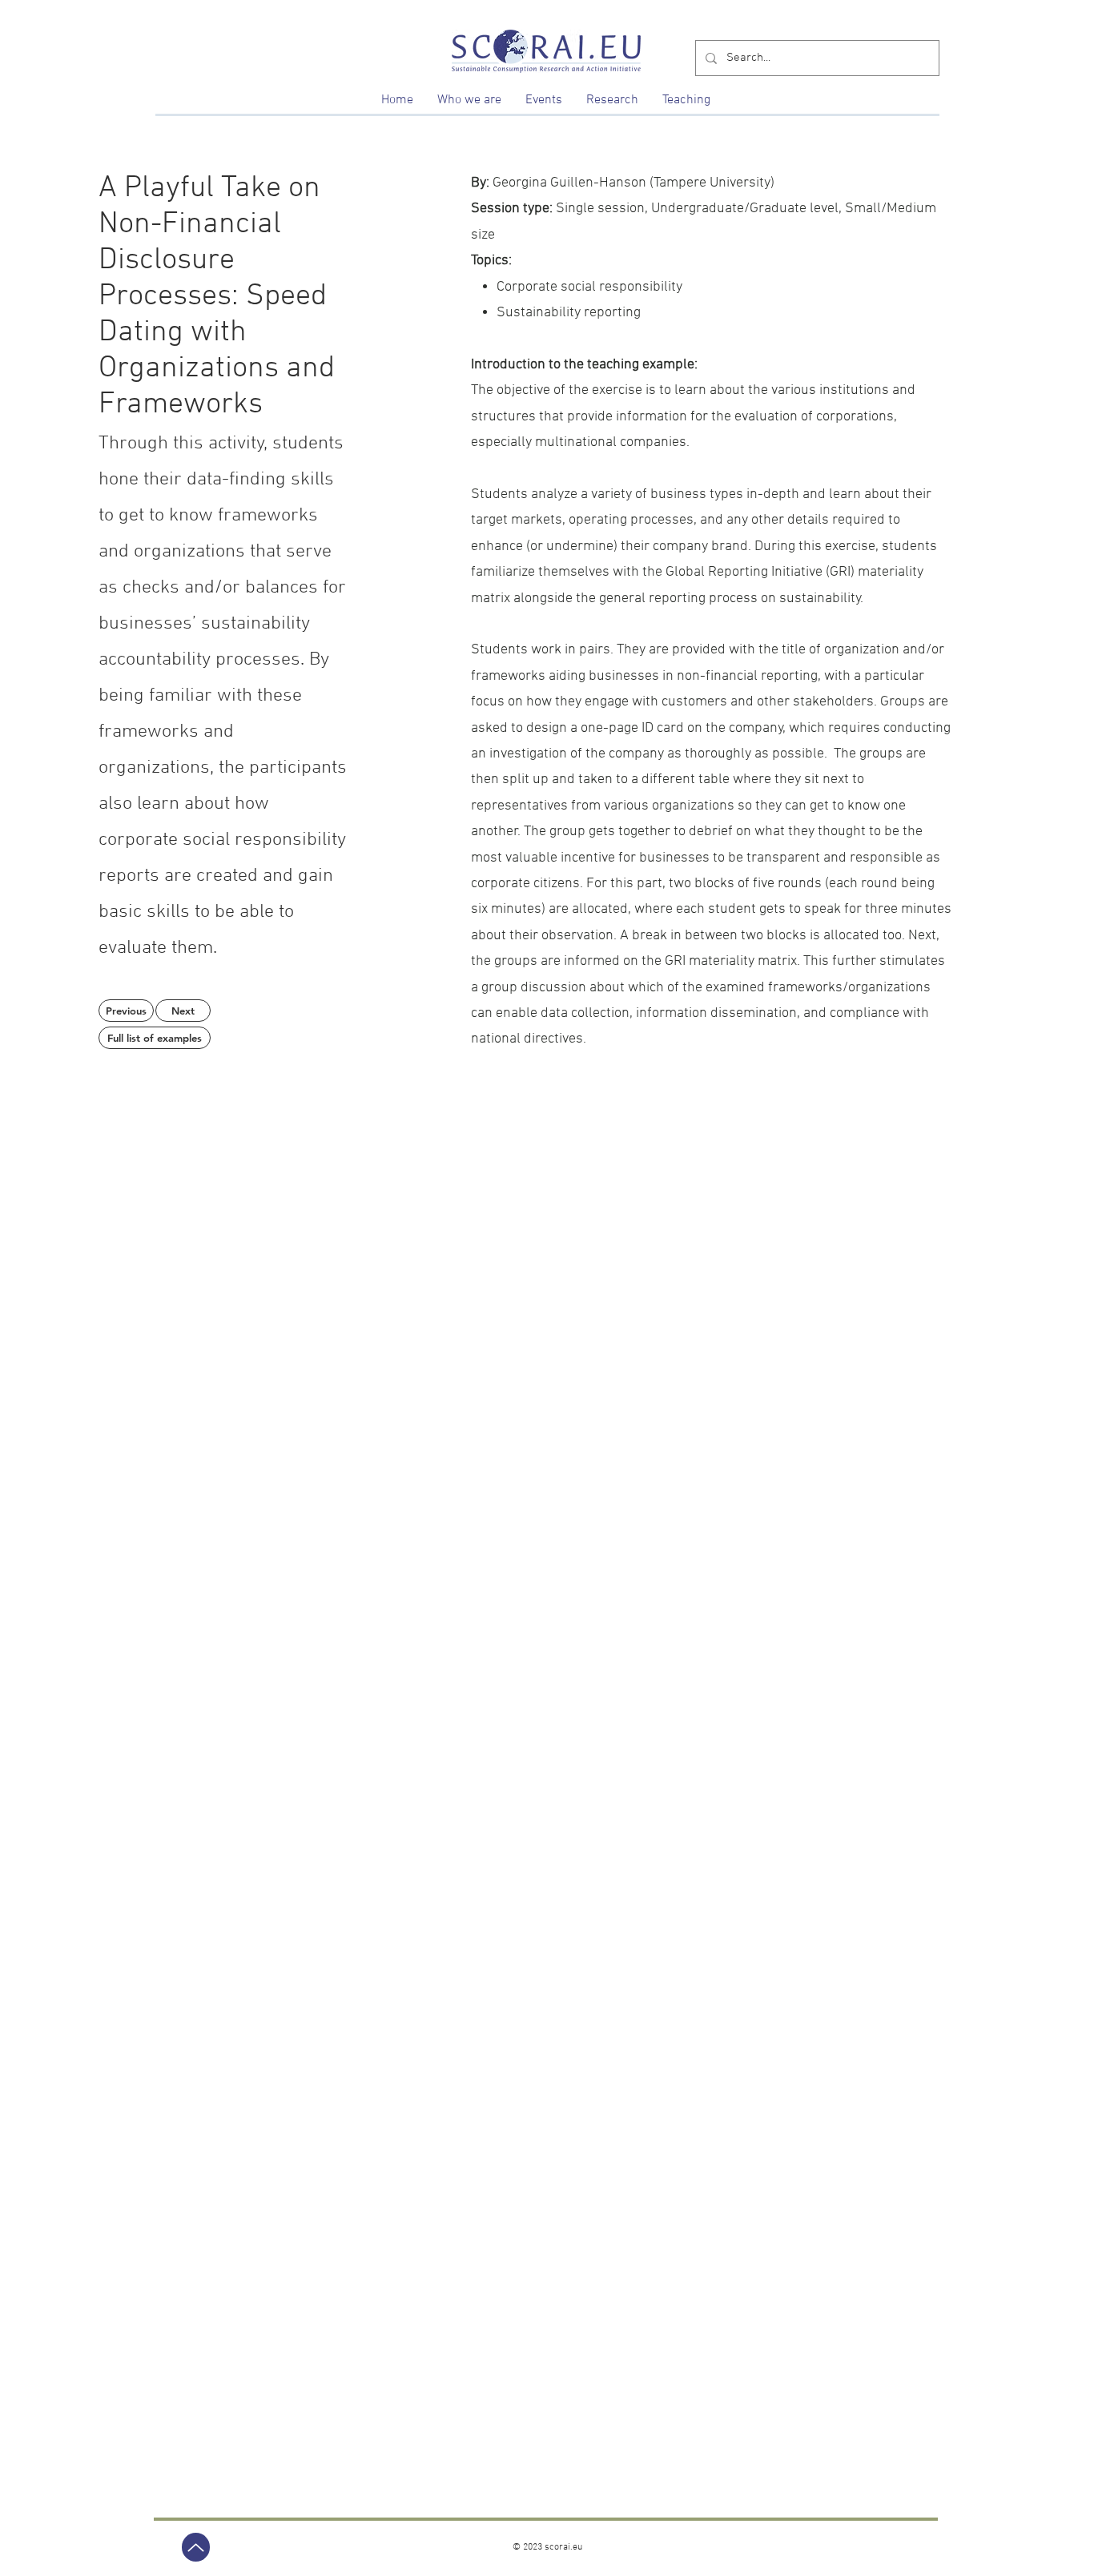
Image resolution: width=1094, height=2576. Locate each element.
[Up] (196, 2547)
